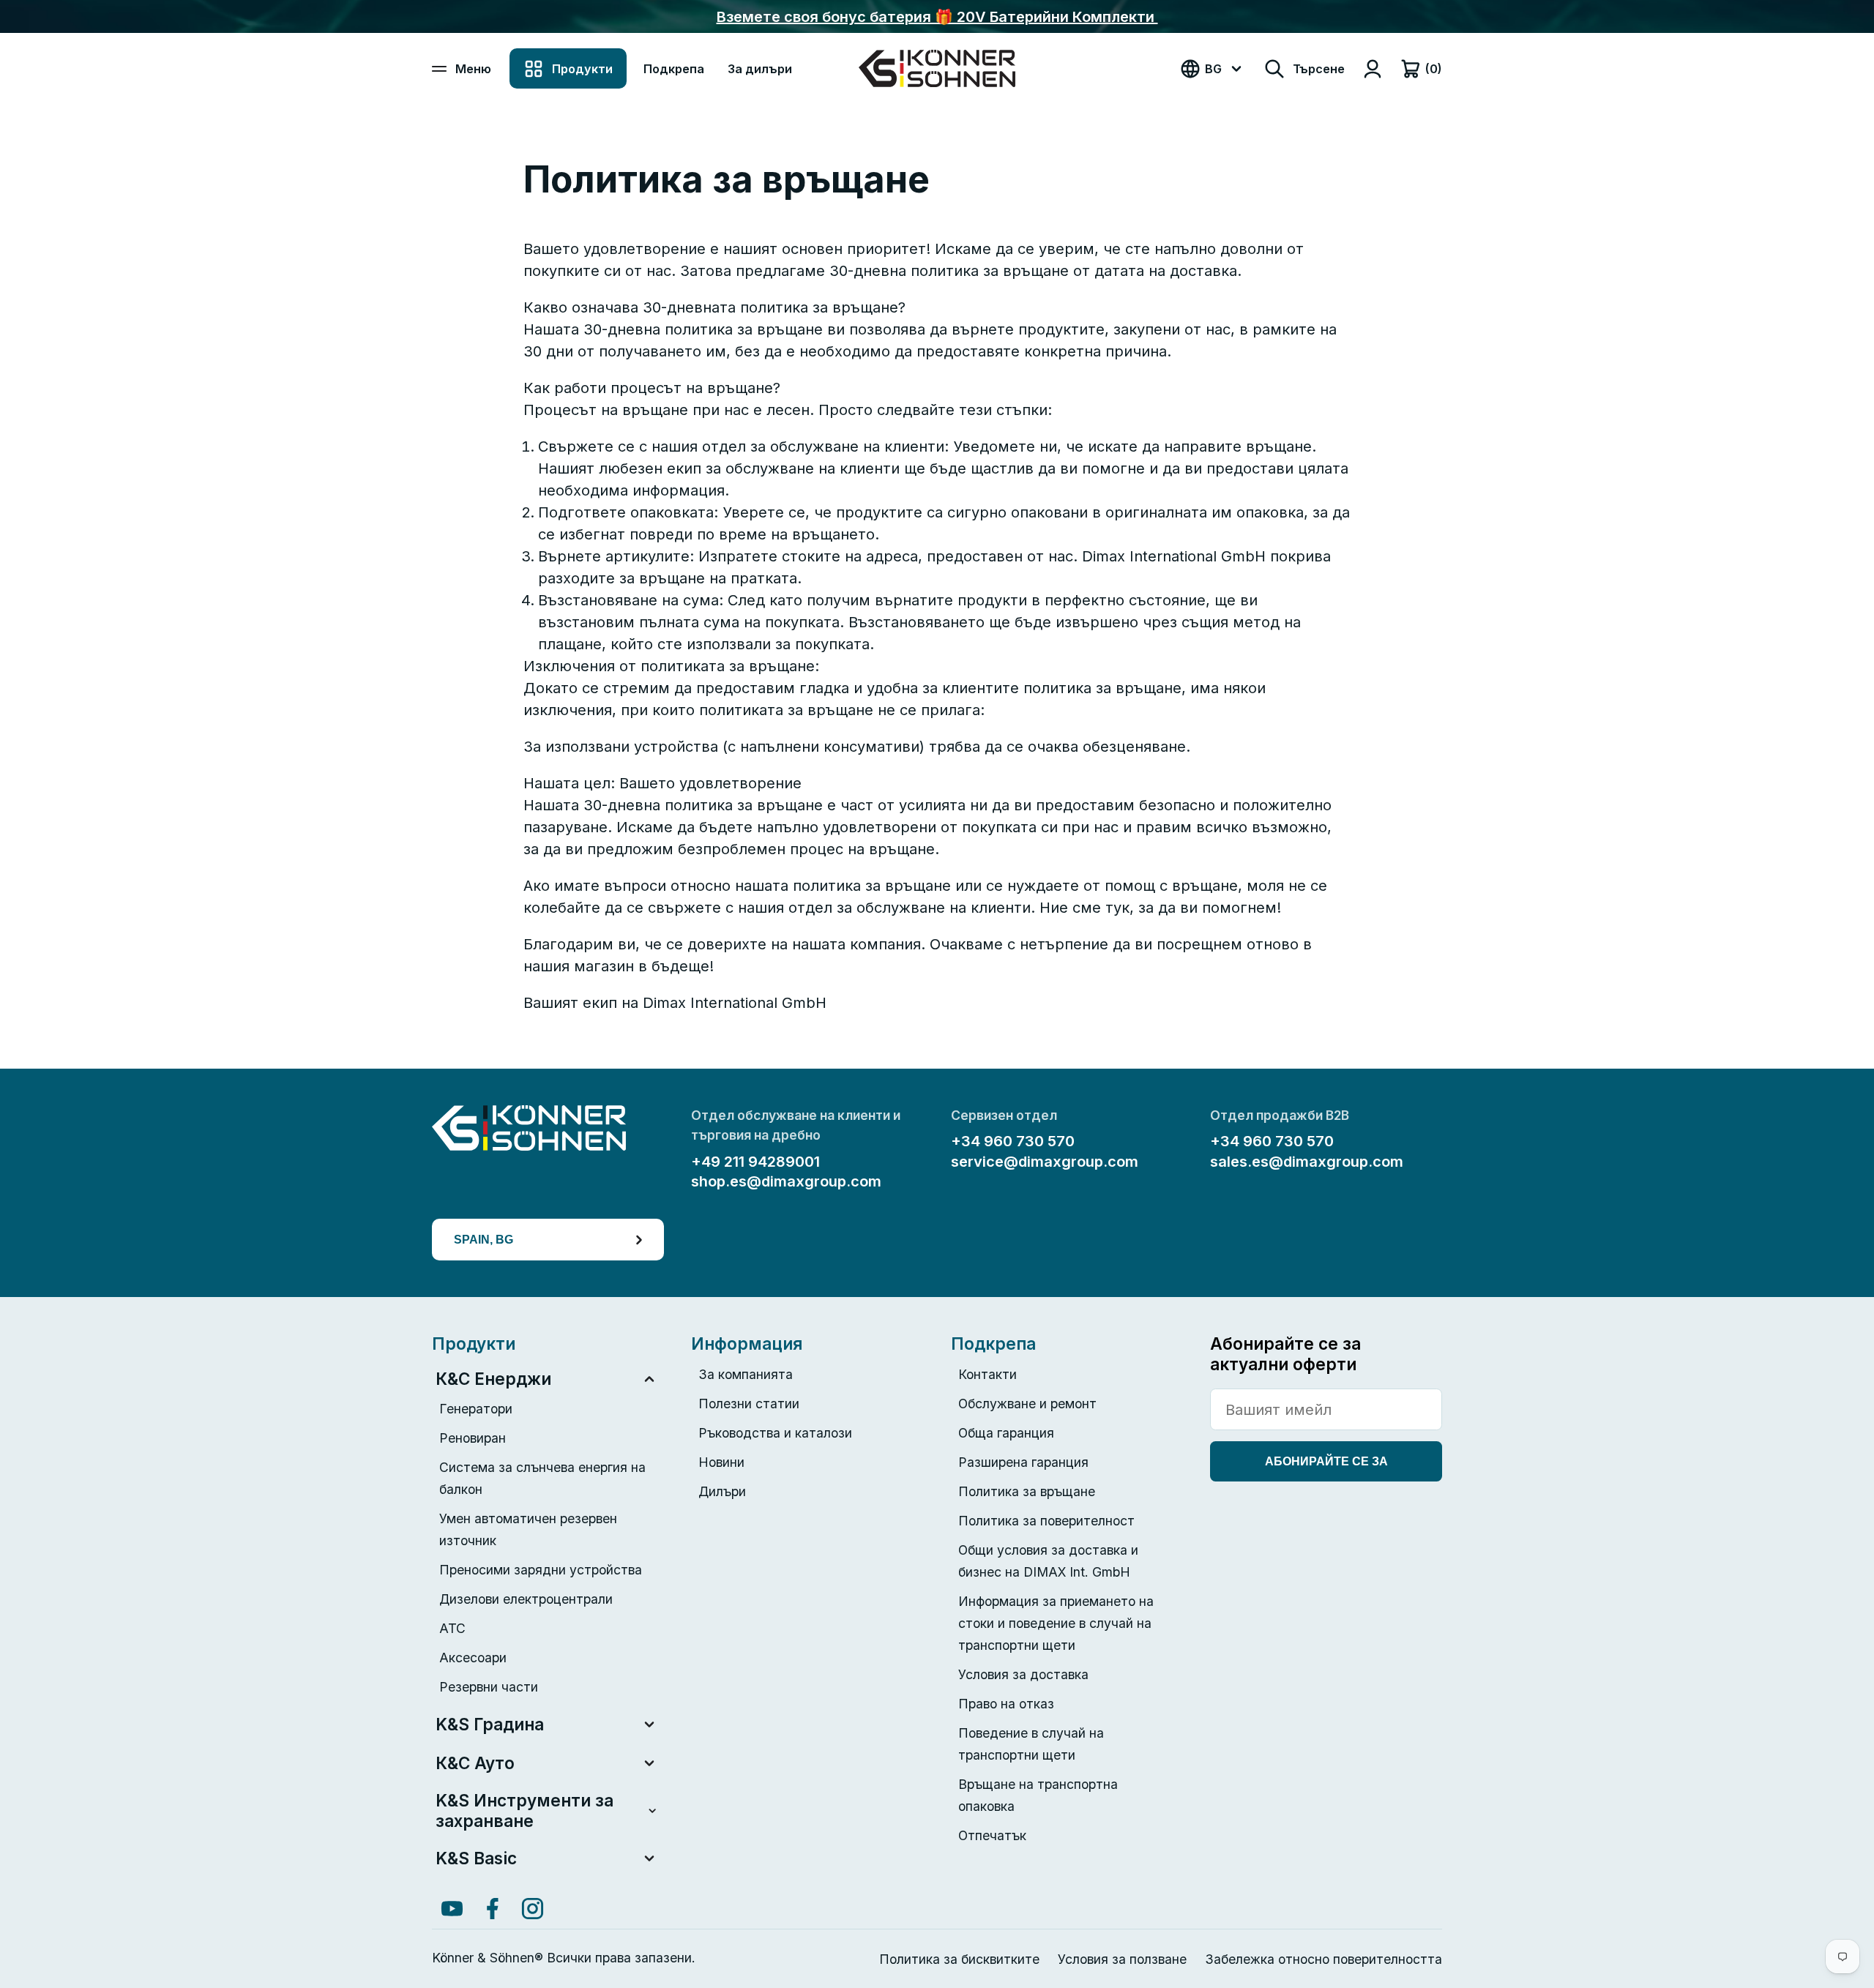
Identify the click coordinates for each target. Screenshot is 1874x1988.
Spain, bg (484, 1239)
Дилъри (722, 1491)
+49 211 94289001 (755, 1162)
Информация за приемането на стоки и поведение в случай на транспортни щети (1056, 1623)
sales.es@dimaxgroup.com (1307, 1162)
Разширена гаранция (1023, 1462)
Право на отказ (1006, 1704)
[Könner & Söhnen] (937, 68)
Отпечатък (992, 1835)
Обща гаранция (1006, 1433)
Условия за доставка (1023, 1674)
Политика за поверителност (1046, 1521)
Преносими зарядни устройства (541, 1570)
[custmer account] (1373, 69)
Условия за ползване (1122, 1959)
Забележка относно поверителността (1324, 1959)
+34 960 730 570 (1013, 1141)
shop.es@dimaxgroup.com (786, 1181)
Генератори (476, 1409)
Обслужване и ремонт (1027, 1404)
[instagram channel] (533, 1909)
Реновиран (473, 1438)
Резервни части (489, 1687)
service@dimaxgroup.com (1045, 1162)
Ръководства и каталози (775, 1433)
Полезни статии (749, 1404)
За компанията (746, 1374)
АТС (452, 1628)
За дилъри (760, 69)
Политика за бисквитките (959, 1959)
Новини (721, 1462)
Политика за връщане (1027, 1491)
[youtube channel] (452, 1909)
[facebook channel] (492, 1909)
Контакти (988, 1374)
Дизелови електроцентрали (526, 1599)
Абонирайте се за (1326, 1461)
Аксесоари (473, 1658)
